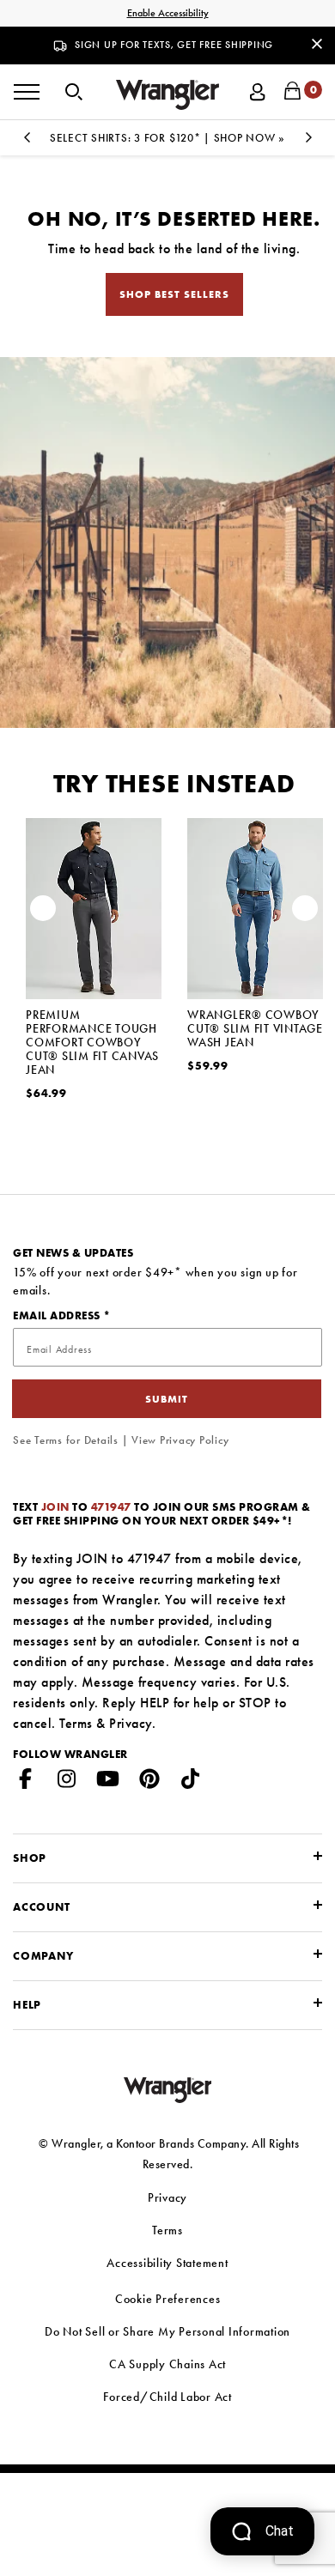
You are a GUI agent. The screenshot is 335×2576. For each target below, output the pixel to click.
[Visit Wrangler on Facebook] (26, 1782)
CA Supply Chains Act (167, 2364)
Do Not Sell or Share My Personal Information (167, 2331)
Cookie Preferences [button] (168, 2299)
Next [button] (308, 142)
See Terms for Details (66, 1440)
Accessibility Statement (167, 2263)
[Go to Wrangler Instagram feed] (67, 1782)
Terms (76, 1723)
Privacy (131, 1723)
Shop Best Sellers (174, 294)
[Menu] (27, 92)
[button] (74, 90)
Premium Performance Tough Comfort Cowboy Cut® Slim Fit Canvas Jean (92, 1042)
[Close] (317, 43)
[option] (167, 138)
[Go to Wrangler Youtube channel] (108, 1782)
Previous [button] (27, 142)
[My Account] (258, 90)
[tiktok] (191, 1782)
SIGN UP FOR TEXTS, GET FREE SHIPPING (174, 45)
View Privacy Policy (180, 1440)
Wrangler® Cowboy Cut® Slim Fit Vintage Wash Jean (255, 1028)
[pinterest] (149, 1782)
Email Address (58, 1315)
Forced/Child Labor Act (167, 2397)
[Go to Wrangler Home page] (168, 2089)
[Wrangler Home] (167, 95)
